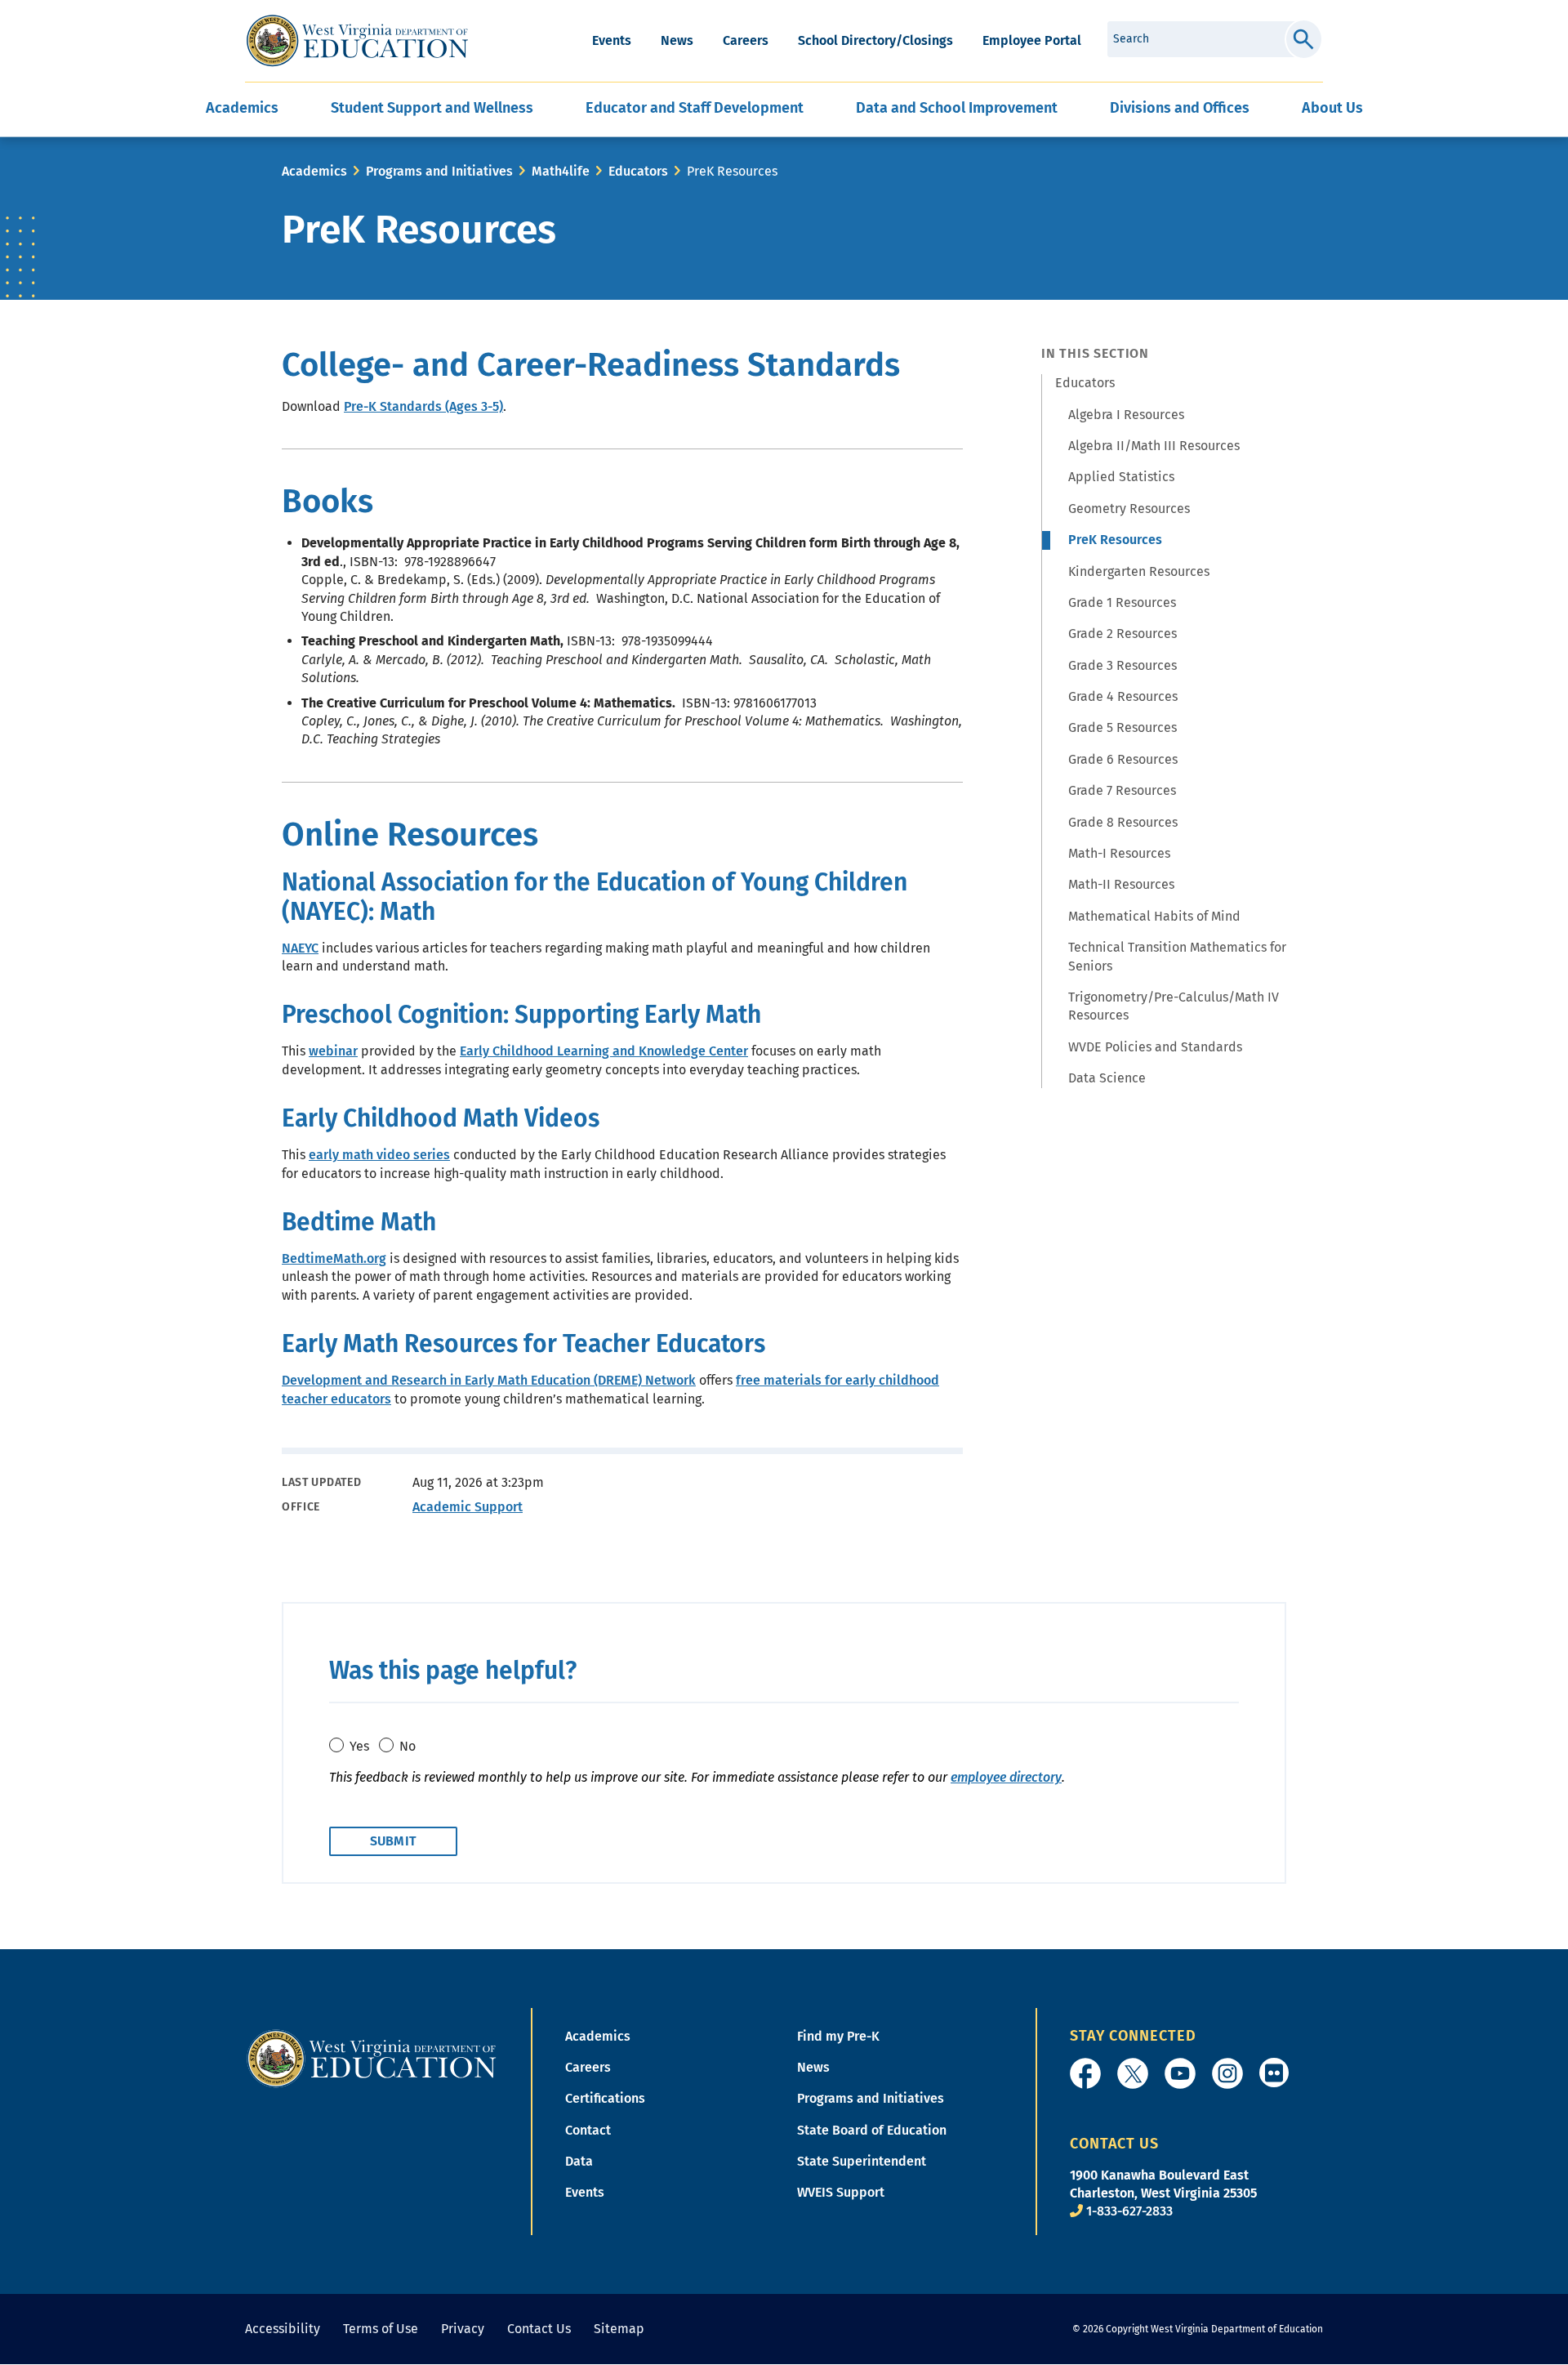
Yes (359, 1746)
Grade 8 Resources (1123, 822)
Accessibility (283, 2329)
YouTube (1180, 2073)
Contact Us (539, 2329)
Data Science (1107, 1078)
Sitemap (619, 2329)
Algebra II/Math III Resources (1154, 446)
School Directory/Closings (875, 40)
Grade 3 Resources (1123, 665)
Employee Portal (1032, 40)
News (677, 40)
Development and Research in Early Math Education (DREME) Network (489, 1380)
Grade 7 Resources (1122, 790)
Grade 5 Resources (1123, 727)
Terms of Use (381, 2329)
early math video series (379, 1155)
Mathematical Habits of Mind (1154, 916)
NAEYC (300, 948)
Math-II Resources (1121, 884)
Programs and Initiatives (439, 171)
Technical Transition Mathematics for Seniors (1177, 956)
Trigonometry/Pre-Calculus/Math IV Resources (1174, 1006)
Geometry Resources (1129, 509)
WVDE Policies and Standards (1155, 1047)
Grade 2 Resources (1123, 634)
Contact (588, 2130)
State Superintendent (862, 2161)
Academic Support (468, 1507)
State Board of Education (872, 2130)
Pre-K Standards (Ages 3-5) (423, 406)
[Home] (372, 2057)
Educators (638, 171)
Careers (746, 40)
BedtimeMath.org (334, 1258)
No (408, 1746)
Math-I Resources (1119, 853)
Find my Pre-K (838, 2036)
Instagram (1227, 2073)
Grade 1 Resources (1122, 602)
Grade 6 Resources (1123, 759)
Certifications (605, 2098)
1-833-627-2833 (1129, 2211)
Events (612, 40)
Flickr (1274, 2073)
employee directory (1006, 1777)
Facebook (1085, 2073)
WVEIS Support (841, 2192)
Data (579, 2161)
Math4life (561, 171)
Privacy (463, 2329)
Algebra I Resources (1126, 415)
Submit (1304, 39)
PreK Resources (1115, 540)
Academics (314, 171)
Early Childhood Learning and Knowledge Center (604, 1051)
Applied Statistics (1121, 477)
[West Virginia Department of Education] (357, 41)
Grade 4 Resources (1123, 696)
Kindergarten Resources (1139, 571)
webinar (333, 1051)
